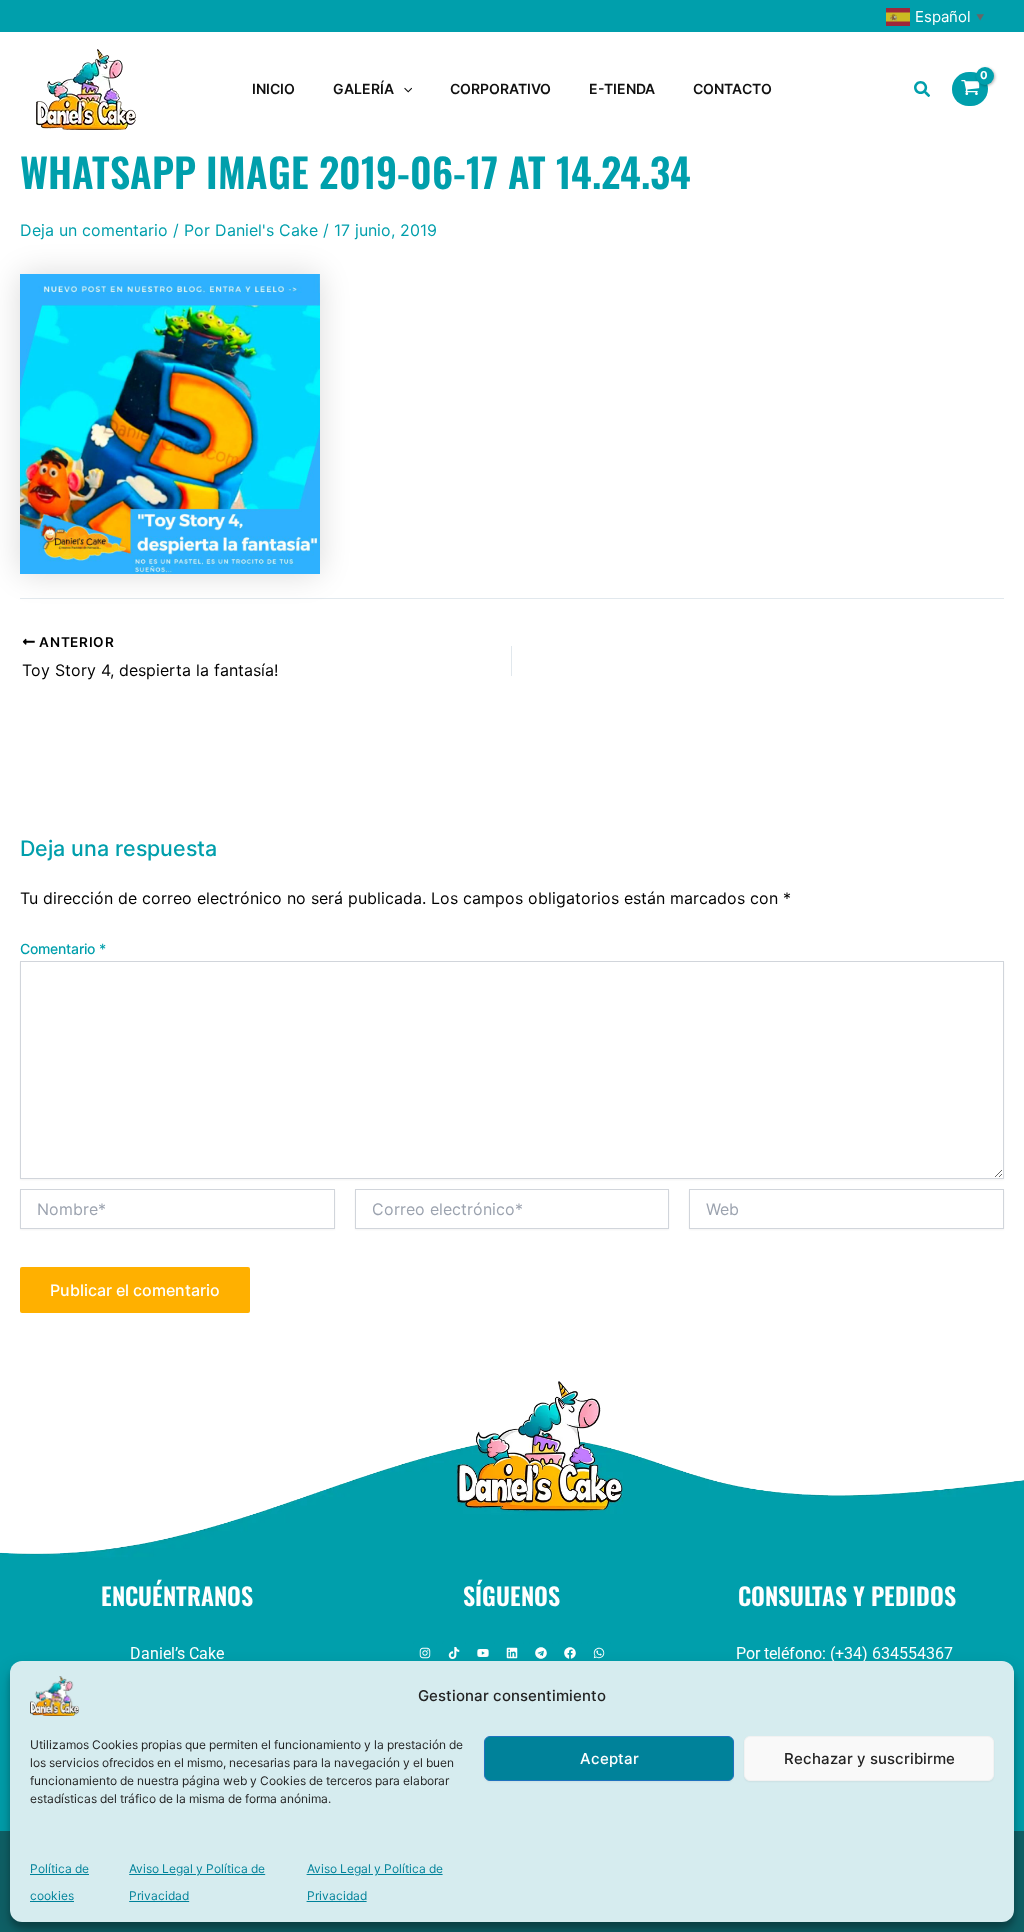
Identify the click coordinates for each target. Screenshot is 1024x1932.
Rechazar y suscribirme (869, 1758)
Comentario (63, 948)
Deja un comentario (94, 230)
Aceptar (609, 1758)
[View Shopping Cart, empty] (970, 89)
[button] (403, 89)
